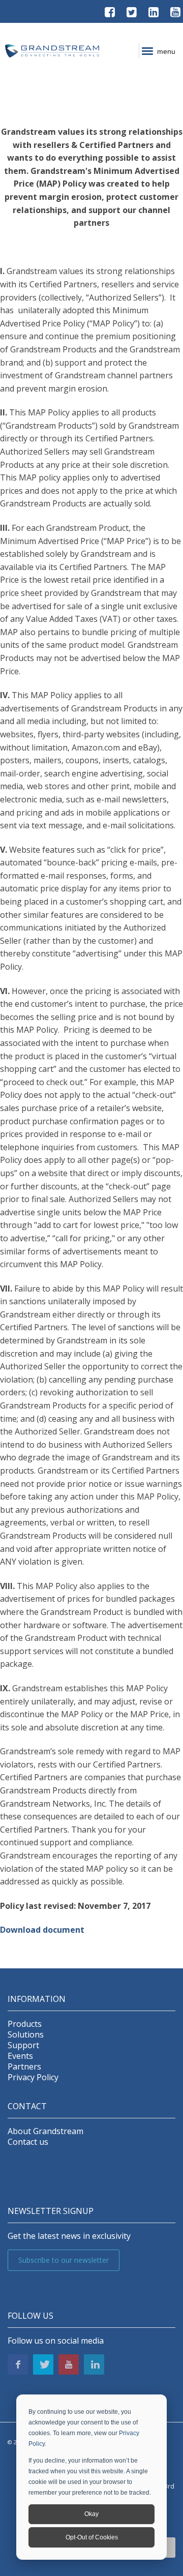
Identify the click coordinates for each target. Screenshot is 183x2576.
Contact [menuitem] (27, 2106)
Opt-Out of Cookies (92, 2537)
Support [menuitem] (23, 2045)
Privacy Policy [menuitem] (33, 2077)
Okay (91, 2514)
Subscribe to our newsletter (64, 2260)
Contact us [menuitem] (28, 2142)
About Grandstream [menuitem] (45, 2131)
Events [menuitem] (20, 2056)
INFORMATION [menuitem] (37, 1999)
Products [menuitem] (25, 2024)
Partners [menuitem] (24, 2067)
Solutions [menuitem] (26, 2035)
